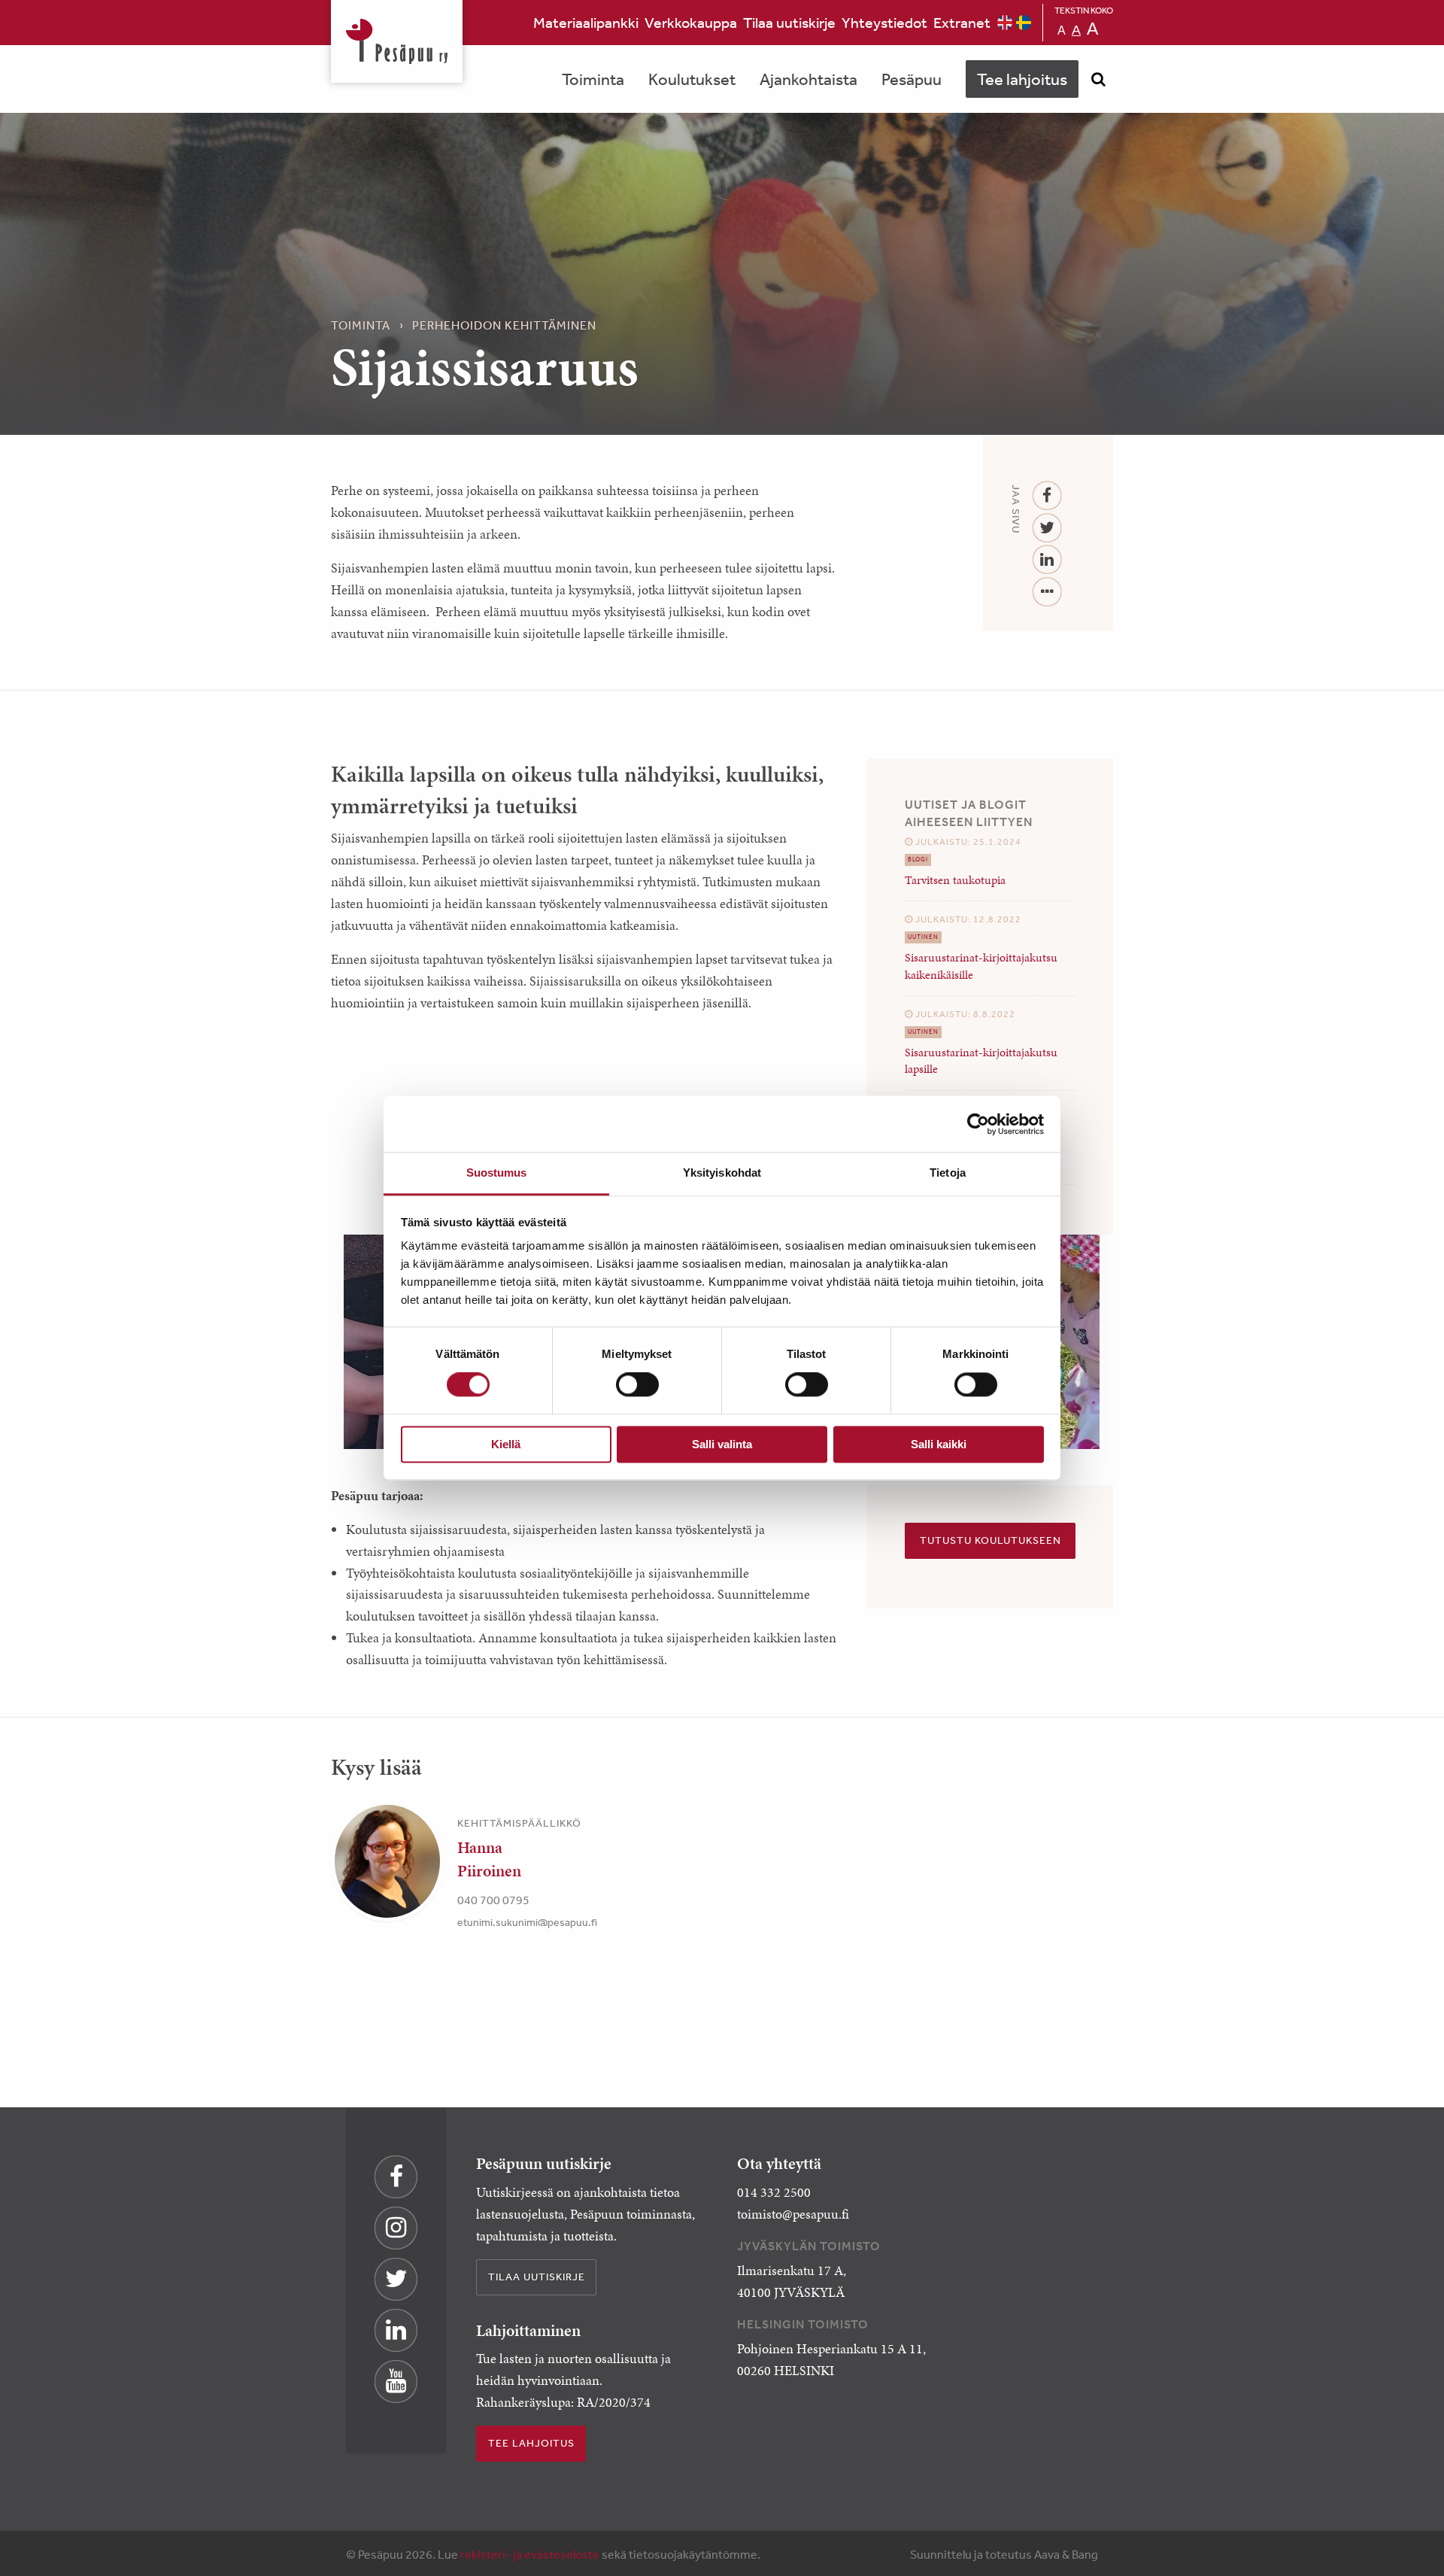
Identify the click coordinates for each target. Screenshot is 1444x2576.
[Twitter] (1047, 529)
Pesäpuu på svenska (1024, 23)
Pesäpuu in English (1005, 23)
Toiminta (593, 79)
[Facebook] (1047, 496)
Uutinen (923, 937)
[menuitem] (586, 23)
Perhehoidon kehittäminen (504, 325)
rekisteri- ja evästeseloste (530, 2554)
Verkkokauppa (691, 22)
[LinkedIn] (1047, 560)
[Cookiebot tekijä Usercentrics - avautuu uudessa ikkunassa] (978, 1124)
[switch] (637, 1385)
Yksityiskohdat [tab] (722, 1173)
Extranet (962, 22)
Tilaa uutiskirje (789, 22)
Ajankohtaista (808, 79)
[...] (1047, 592)
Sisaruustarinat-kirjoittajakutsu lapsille (981, 1060)
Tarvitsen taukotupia (955, 880)
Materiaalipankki (586, 22)
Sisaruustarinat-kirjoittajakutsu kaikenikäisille (981, 966)
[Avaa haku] (1098, 79)
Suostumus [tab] (497, 1173)
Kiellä (506, 1444)
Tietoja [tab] (948, 1173)
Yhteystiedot (884, 22)
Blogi (918, 860)
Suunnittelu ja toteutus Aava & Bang (1004, 2554)
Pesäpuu (397, 41)
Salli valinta (722, 1444)
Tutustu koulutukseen (990, 1540)
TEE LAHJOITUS (531, 2443)
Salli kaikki (939, 1444)
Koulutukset (692, 79)
